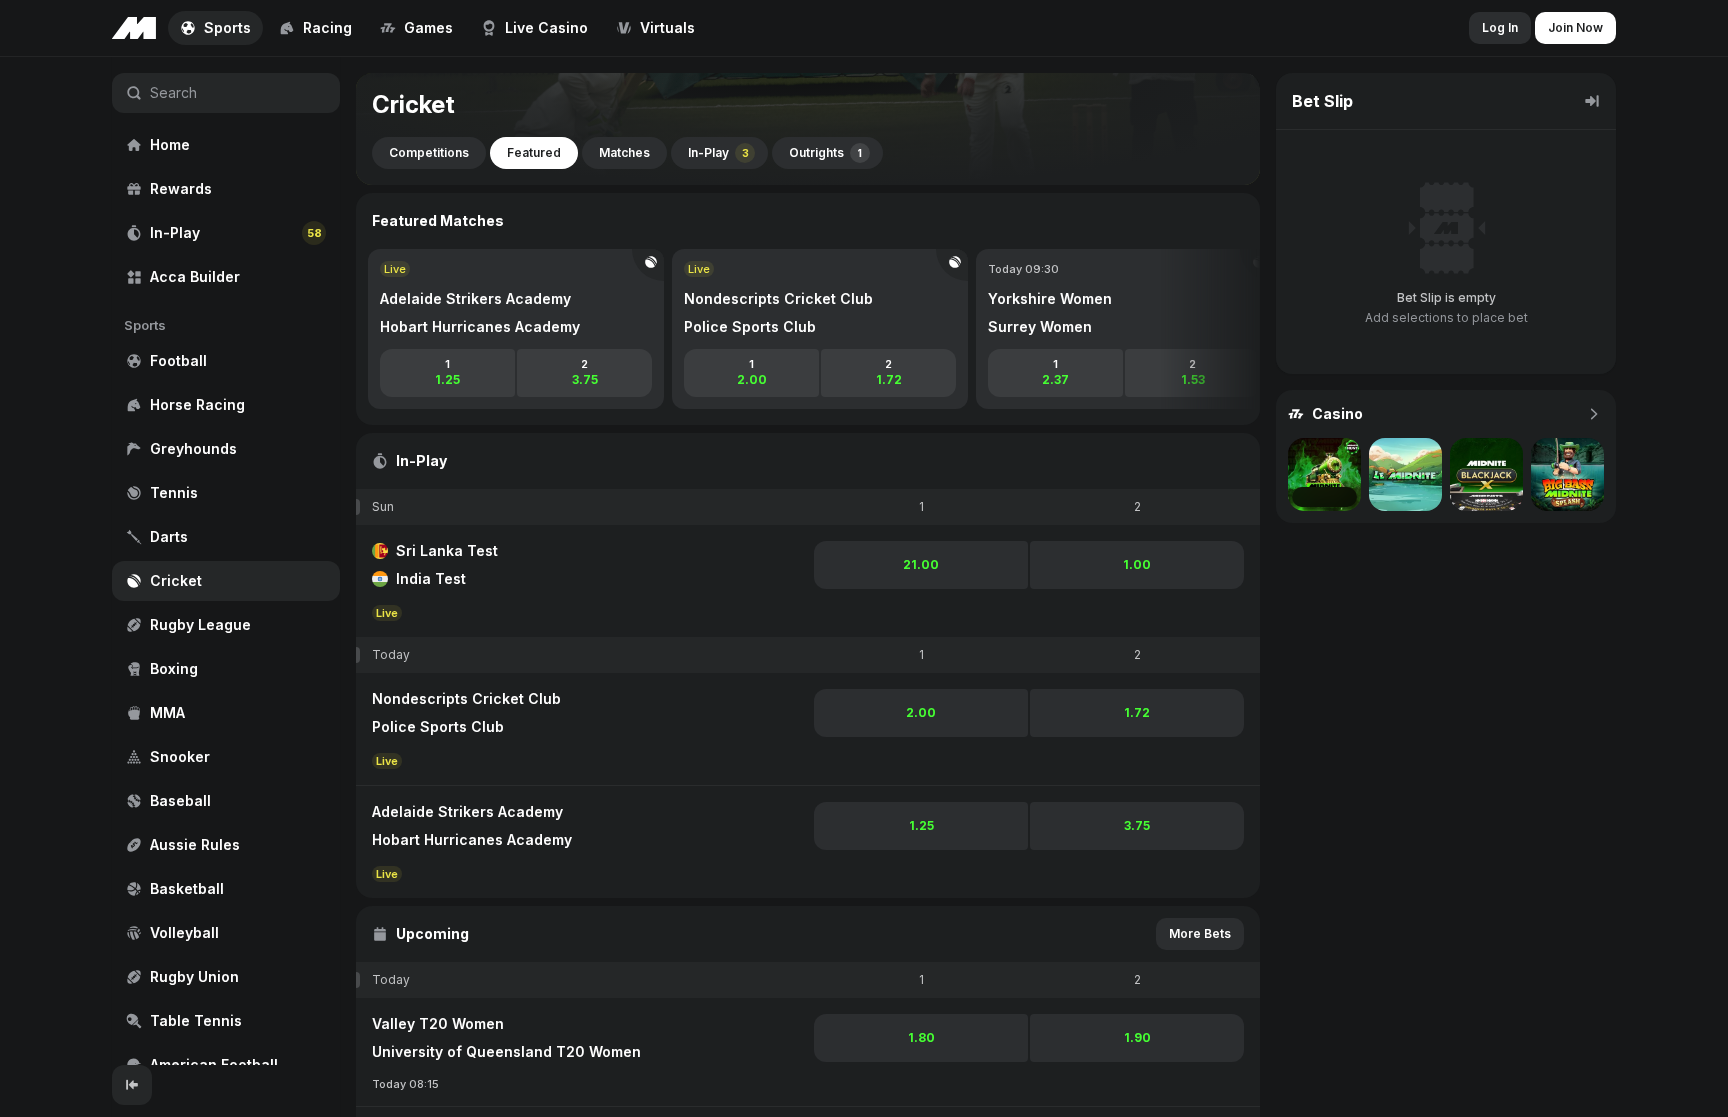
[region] (226, 561)
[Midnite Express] (1324, 474)
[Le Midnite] (1405, 474)
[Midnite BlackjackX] (1486, 474)
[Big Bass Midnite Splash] (1567, 474)
